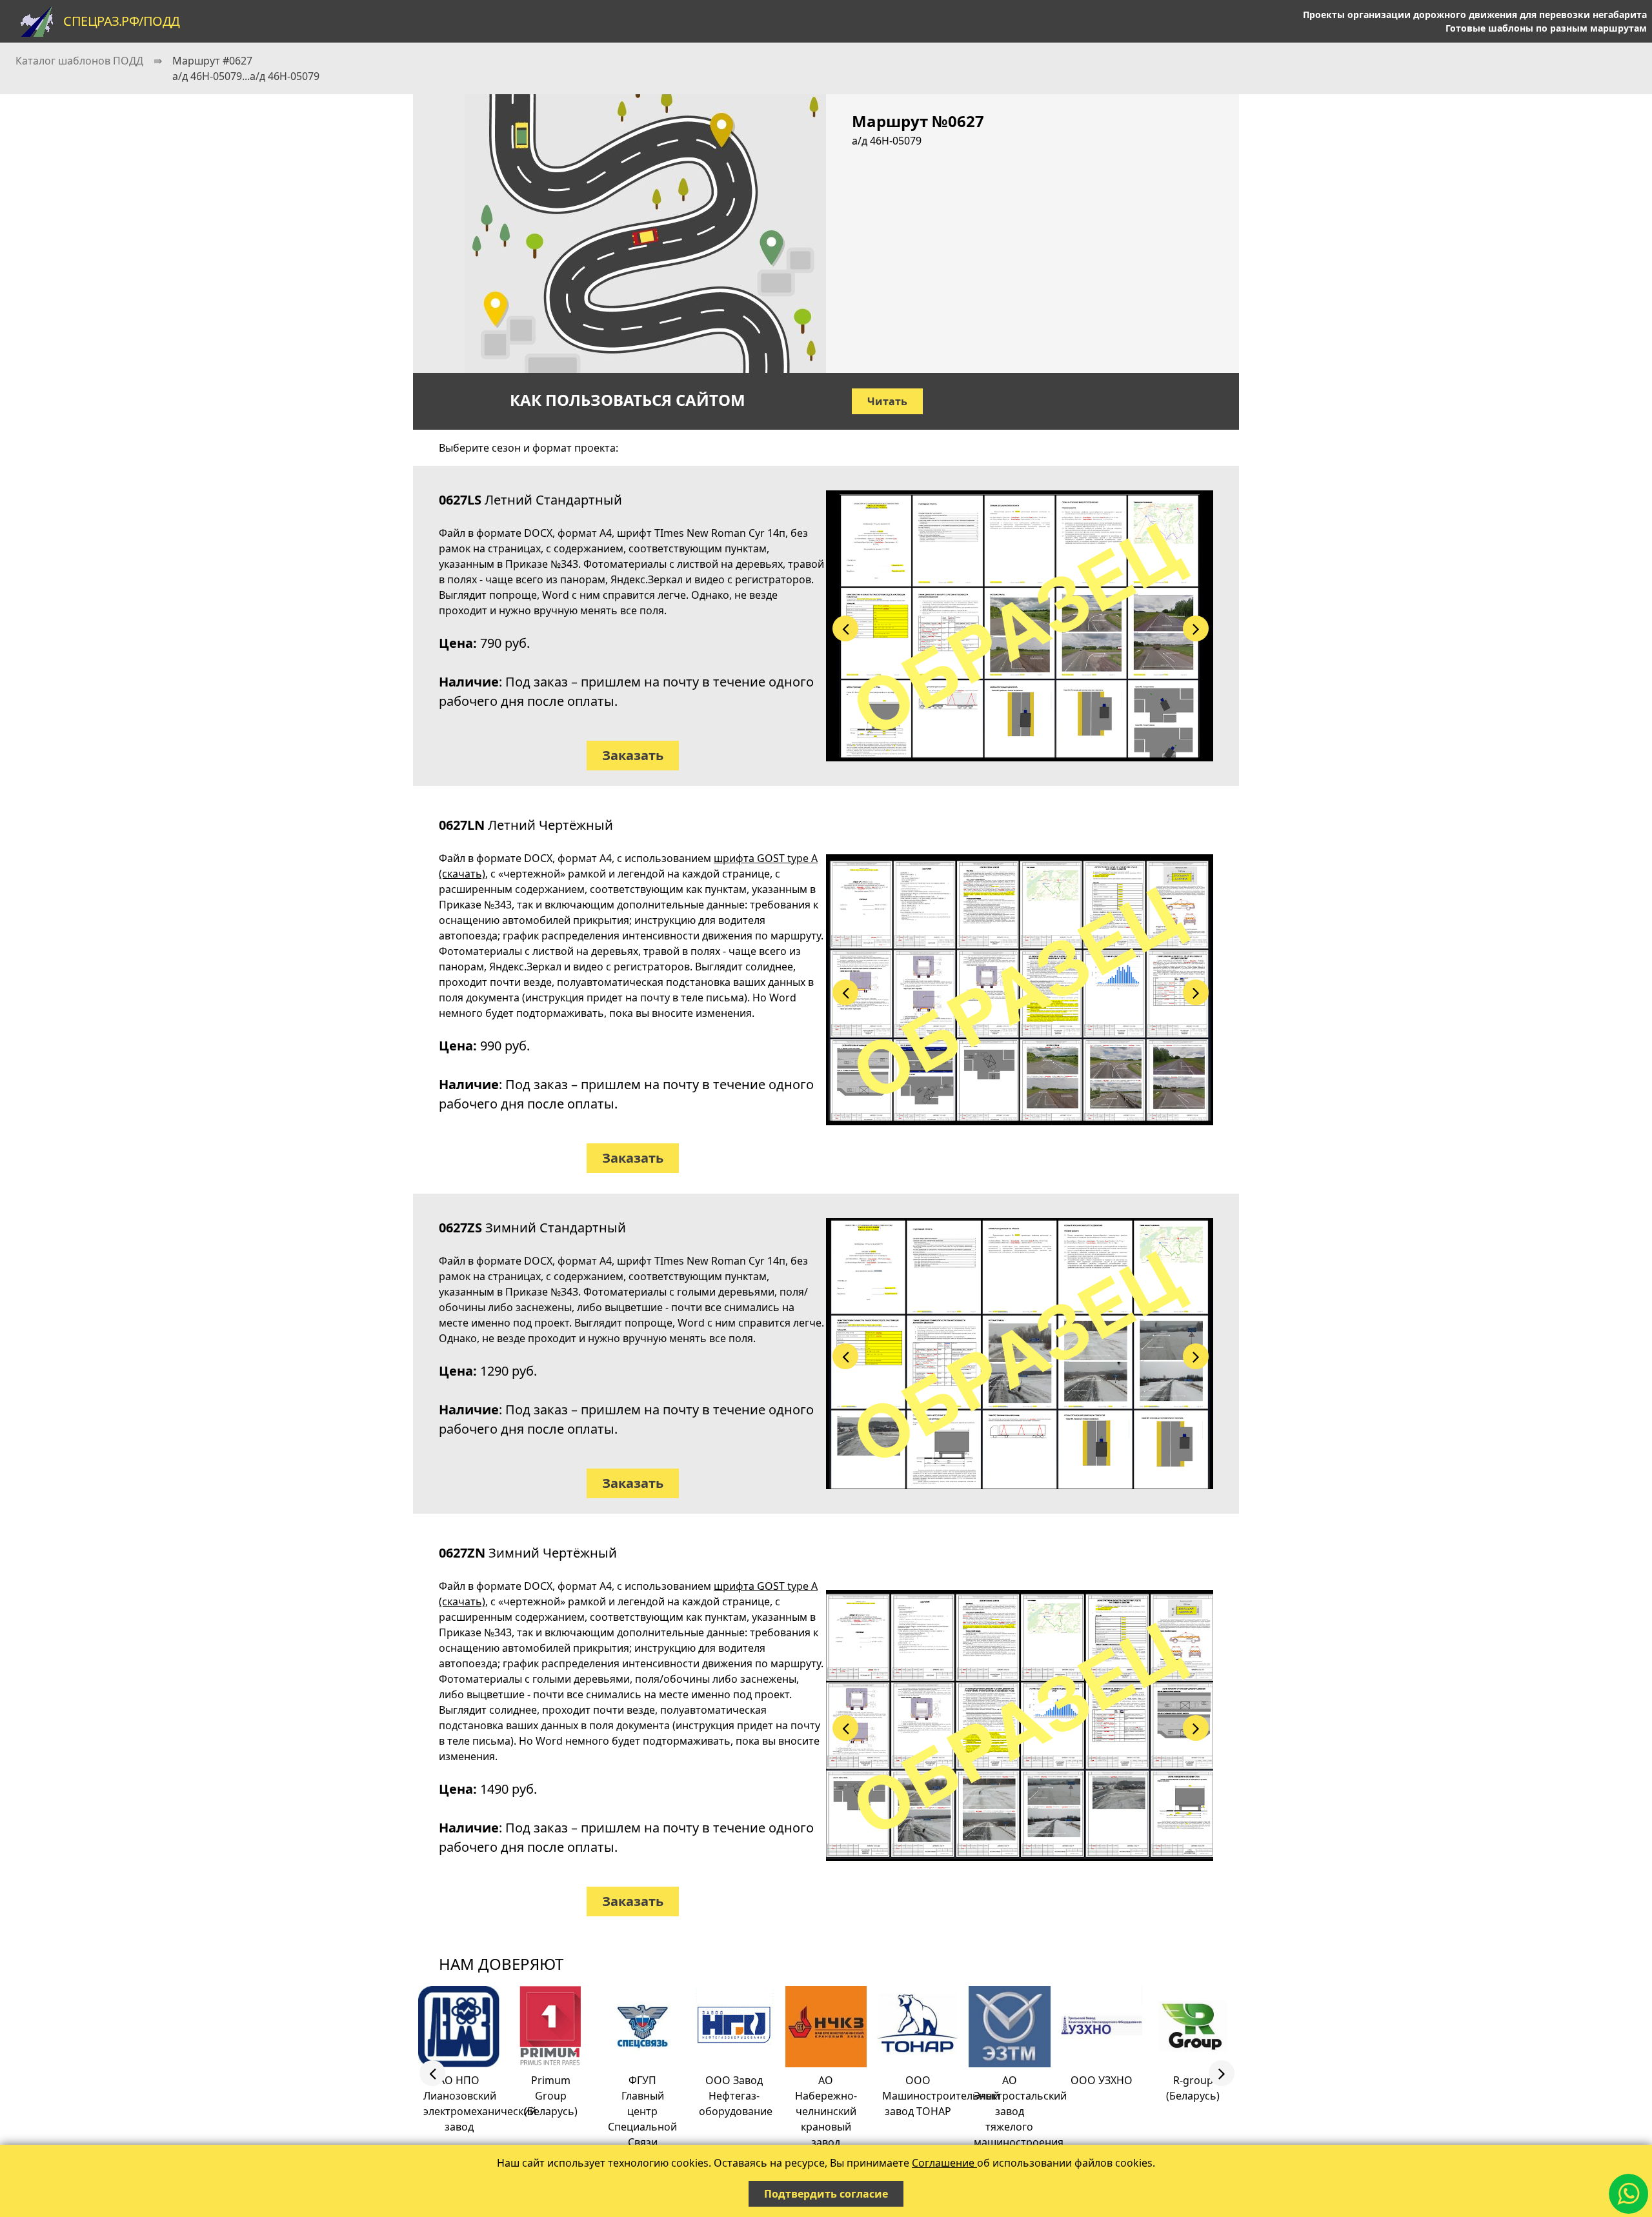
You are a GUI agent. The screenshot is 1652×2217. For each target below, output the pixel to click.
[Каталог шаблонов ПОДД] (37, 21)
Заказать (633, 755)
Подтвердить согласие (826, 2194)
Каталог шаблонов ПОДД (79, 61)
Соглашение (944, 2163)
